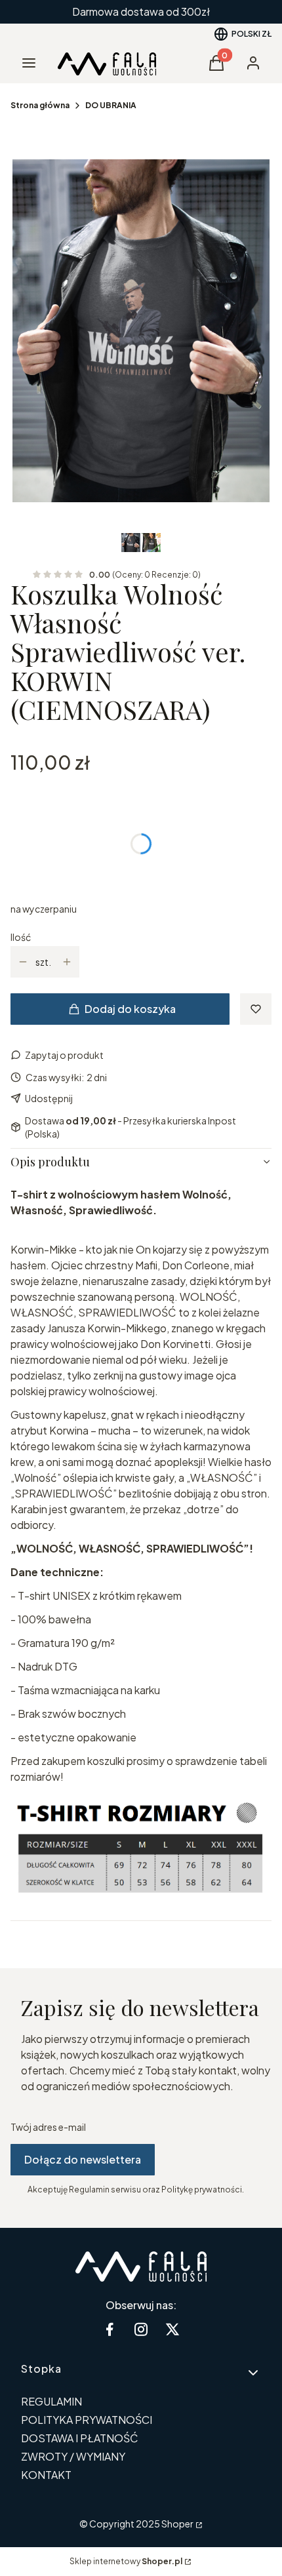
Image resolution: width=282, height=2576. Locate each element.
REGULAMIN (51, 2401)
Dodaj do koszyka (130, 1009)
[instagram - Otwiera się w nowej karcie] (141, 2329)
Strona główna (40, 105)
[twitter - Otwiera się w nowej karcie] (172, 2329)
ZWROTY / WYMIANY (73, 2456)
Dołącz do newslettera (83, 2159)
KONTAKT (46, 2475)
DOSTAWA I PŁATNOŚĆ (80, 2438)
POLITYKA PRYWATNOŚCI (87, 2420)
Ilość (21, 937)
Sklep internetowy (126, 2561)
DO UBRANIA (111, 105)
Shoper (177, 2524)
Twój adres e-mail (48, 2127)
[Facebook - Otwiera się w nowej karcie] (110, 2329)
